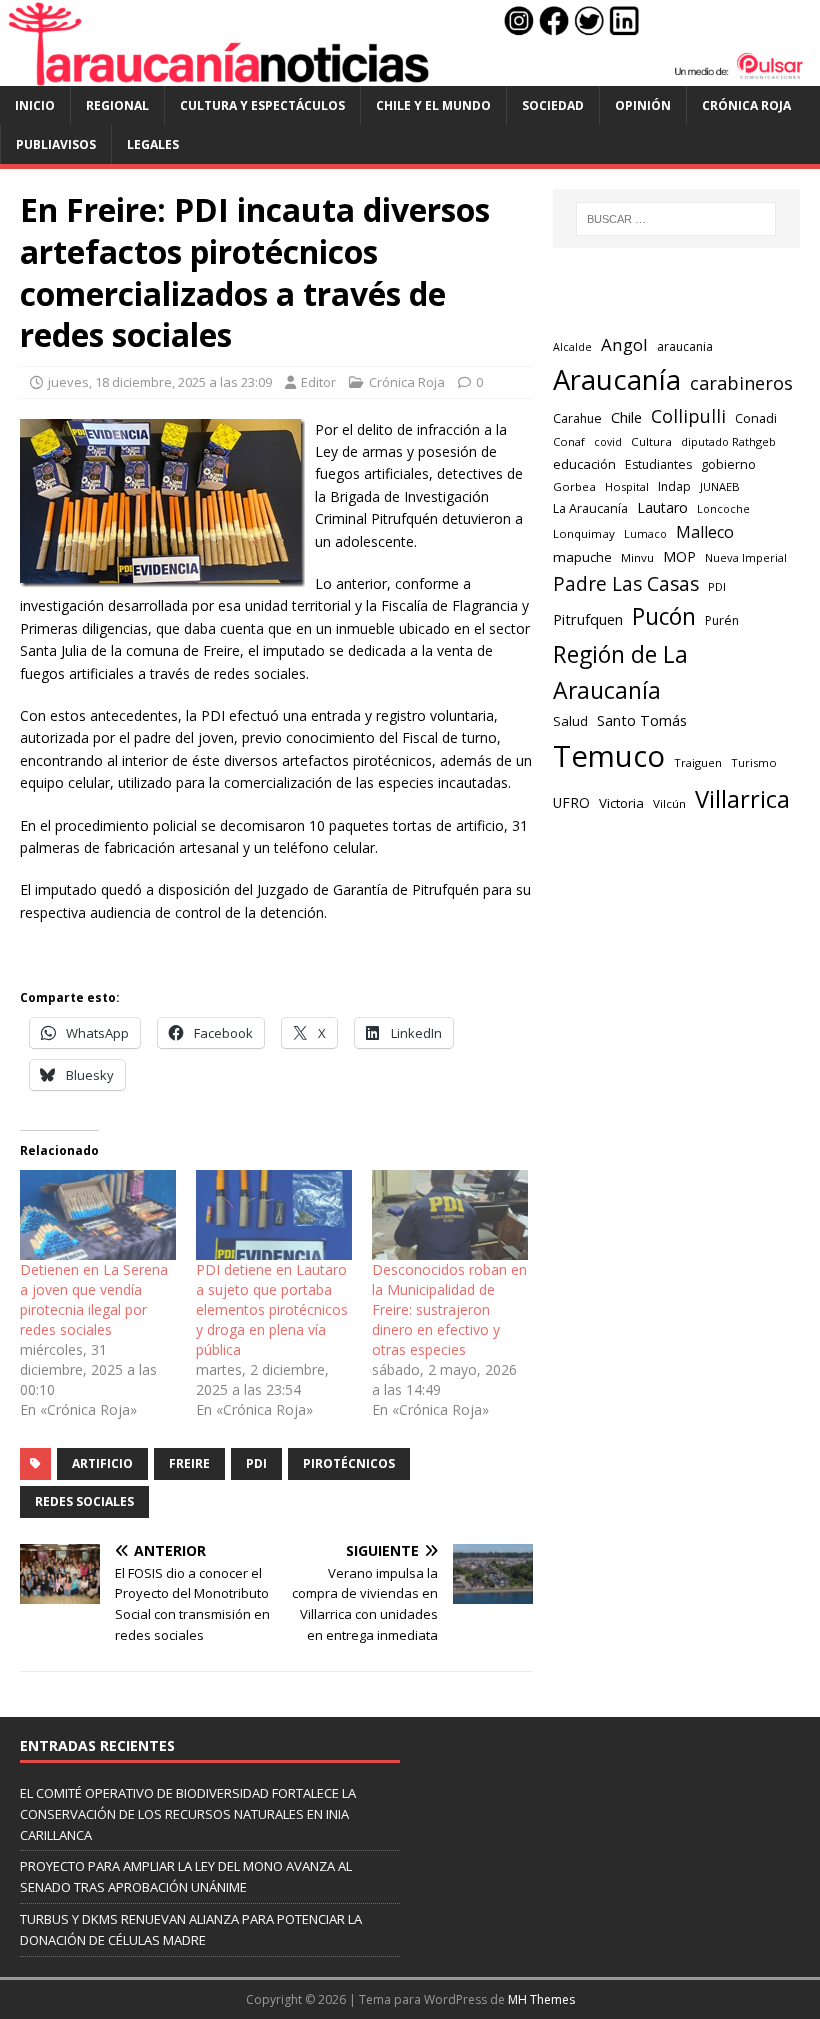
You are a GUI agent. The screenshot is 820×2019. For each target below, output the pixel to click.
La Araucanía (590, 508)
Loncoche (723, 508)
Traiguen (698, 762)
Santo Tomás (642, 720)
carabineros (741, 383)
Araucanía (617, 379)
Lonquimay (584, 533)
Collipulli (688, 416)
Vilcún (669, 803)
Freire (189, 1463)
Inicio (35, 105)
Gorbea (574, 486)
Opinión (643, 105)
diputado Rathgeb (728, 441)
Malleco (705, 532)
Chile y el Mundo (433, 105)
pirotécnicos (349, 1463)
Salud (570, 721)
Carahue (577, 418)
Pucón (664, 616)
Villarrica (742, 799)
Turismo (754, 762)
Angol (624, 344)
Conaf (569, 441)
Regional (117, 105)
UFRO (571, 802)
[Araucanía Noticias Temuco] (410, 74)
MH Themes (541, 1999)
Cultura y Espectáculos (262, 105)
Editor (318, 382)
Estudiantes (658, 464)
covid (608, 442)
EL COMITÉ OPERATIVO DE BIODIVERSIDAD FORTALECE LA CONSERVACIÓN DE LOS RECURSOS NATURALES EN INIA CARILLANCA (188, 1814)
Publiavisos (56, 144)
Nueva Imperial (746, 557)
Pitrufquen (588, 619)
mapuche (582, 557)
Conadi (756, 418)
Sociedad (553, 105)
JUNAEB (720, 486)
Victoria (621, 803)
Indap (674, 486)
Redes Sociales (84, 1501)
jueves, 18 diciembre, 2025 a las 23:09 (160, 382)
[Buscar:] (676, 219)
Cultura (651, 441)
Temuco (609, 756)
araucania (685, 346)
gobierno (728, 464)
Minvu (637, 557)
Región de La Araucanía (620, 672)
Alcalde (572, 347)
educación (584, 464)
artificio (102, 1463)
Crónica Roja (746, 105)
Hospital (627, 486)
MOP (679, 556)
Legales (153, 144)
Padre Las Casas (626, 584)
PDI (256, 1463)
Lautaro (662, 507)
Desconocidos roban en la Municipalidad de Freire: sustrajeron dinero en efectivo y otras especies (449, 1309)
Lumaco (645, 533)
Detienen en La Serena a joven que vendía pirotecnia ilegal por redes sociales (94, 1299)
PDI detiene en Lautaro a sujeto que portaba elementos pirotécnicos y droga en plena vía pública (272, 1309)
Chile (626, 417)
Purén (722, 620)
